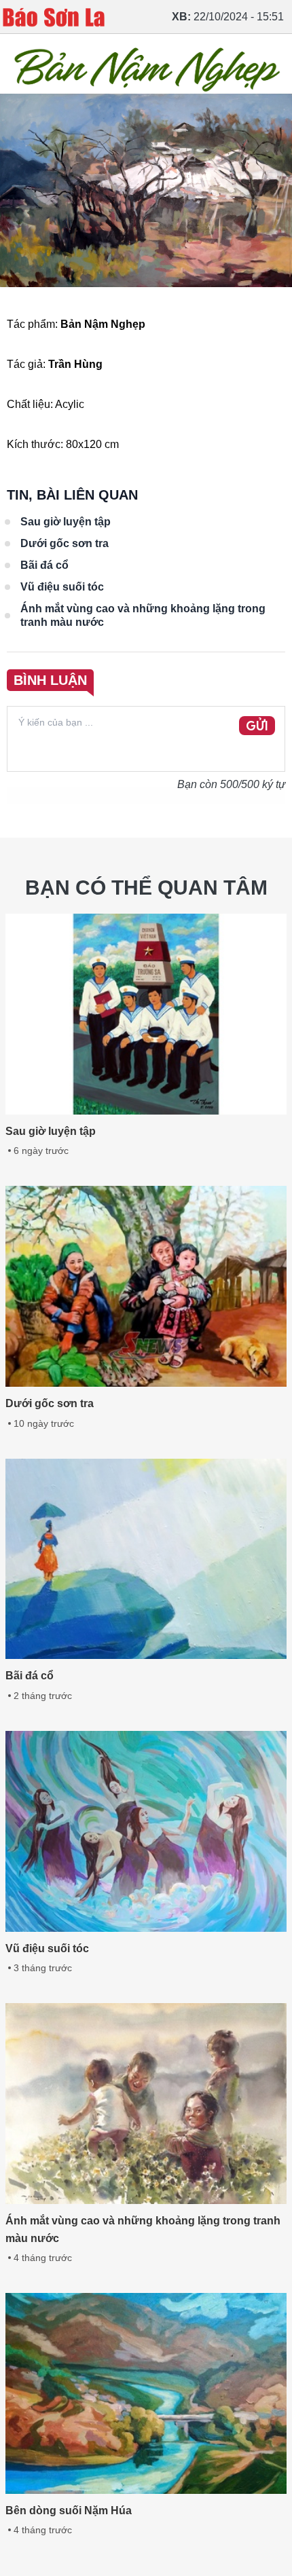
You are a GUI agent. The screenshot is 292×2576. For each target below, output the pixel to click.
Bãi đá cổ (44, 565)
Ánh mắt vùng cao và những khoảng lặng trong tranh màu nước (143, 615)
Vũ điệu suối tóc (62, 587)
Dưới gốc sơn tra (65, 543)
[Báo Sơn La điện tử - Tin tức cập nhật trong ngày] (54, 17)
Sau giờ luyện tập (66, 522)
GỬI (257, 726)
